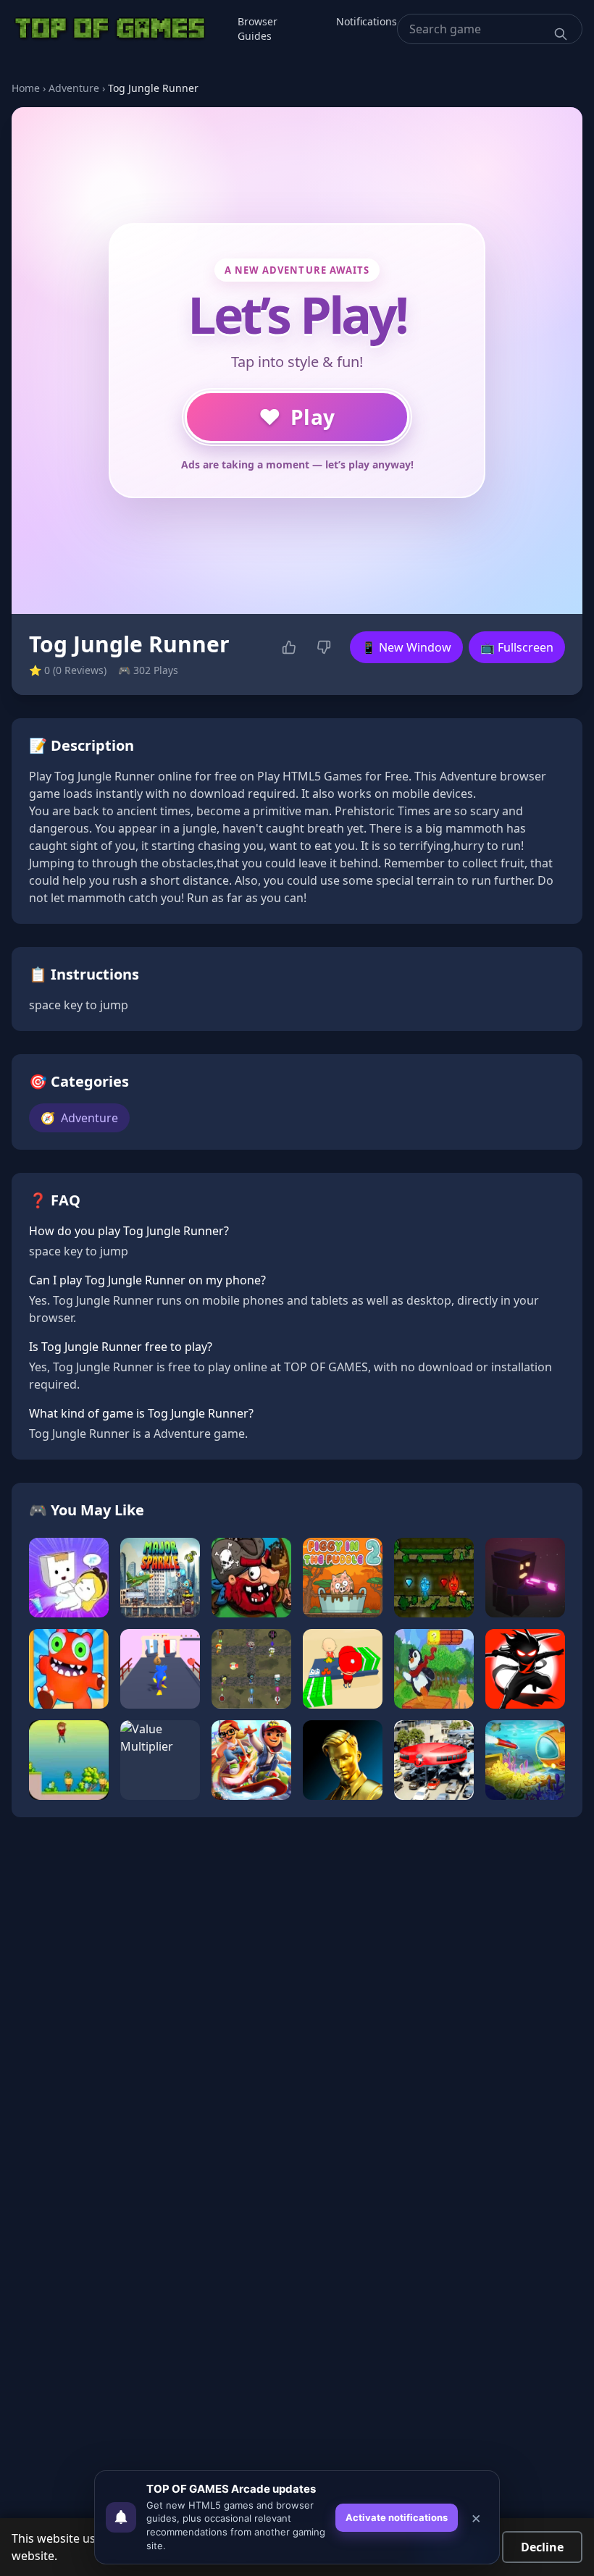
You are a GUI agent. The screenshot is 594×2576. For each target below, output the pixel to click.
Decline (542, 2547)
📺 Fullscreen (517, 647)
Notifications (367, 21)
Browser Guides (258, 29)
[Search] (561, 34)
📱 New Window (406, 647)
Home (26, 88)
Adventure (74, 88)
